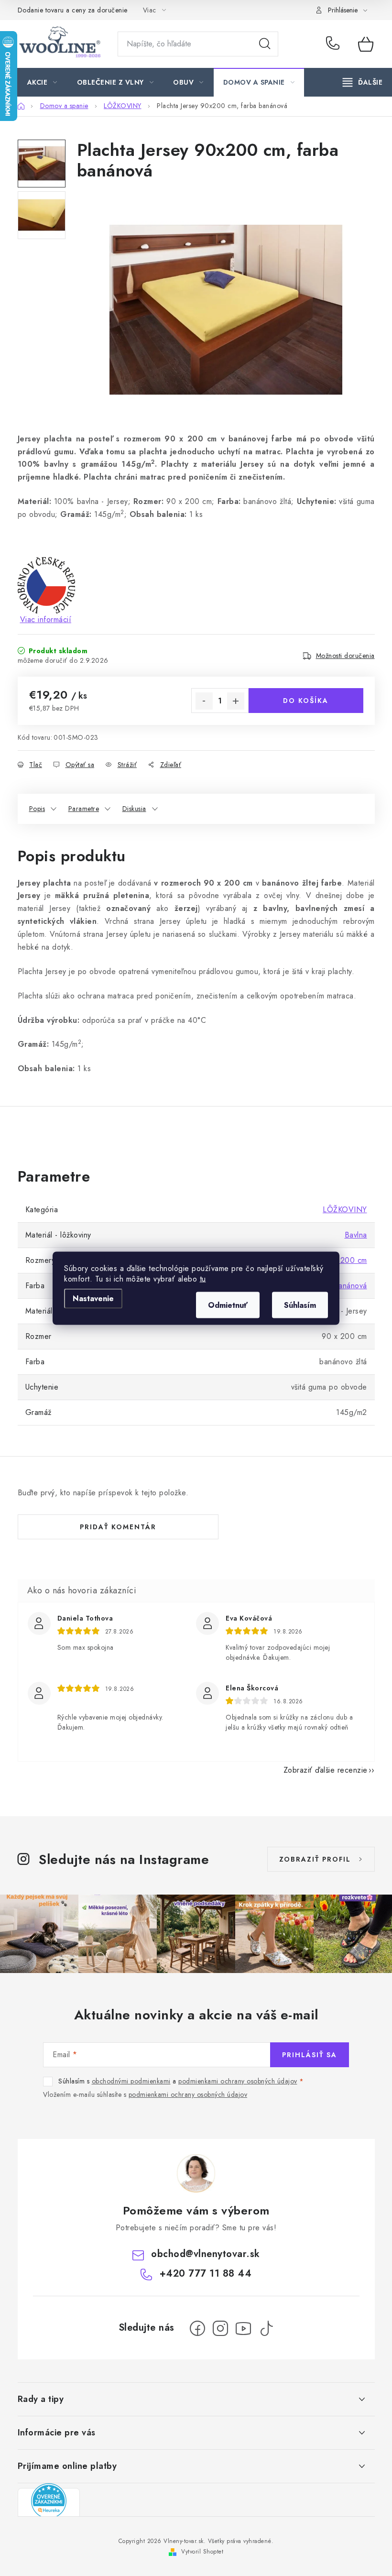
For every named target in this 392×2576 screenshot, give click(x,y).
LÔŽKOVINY (345, 1210)
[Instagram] (220, 2328)
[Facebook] (197, 2328)
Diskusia (134, 809)
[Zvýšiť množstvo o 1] (236, 701)
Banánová (350, 1286)
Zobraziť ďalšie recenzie (326, 1770)
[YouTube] (243, 2328)
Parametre (84, 809)
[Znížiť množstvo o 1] (204, 701)
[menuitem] (42, 82)
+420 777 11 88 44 (335, 44)
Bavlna (356, 1235)
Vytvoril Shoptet (202, 2552)
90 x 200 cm (344, 1260)
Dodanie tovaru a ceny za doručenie (73, 10)
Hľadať (265, 44)
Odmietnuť (228, 1305)
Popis (37, 809)
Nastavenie (93, 1298)
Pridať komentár (118, 1527)
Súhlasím (300, 1305)
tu (203, 1278)
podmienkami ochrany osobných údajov (238, 2081)
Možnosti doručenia (345, 656)
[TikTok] (266, 2328)
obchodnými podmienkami (131, 2081)
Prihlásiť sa (310, 2055)
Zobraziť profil (315, 1859)
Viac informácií (46, 619)
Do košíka (306, 701)
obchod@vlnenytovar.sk (206, 2254)
